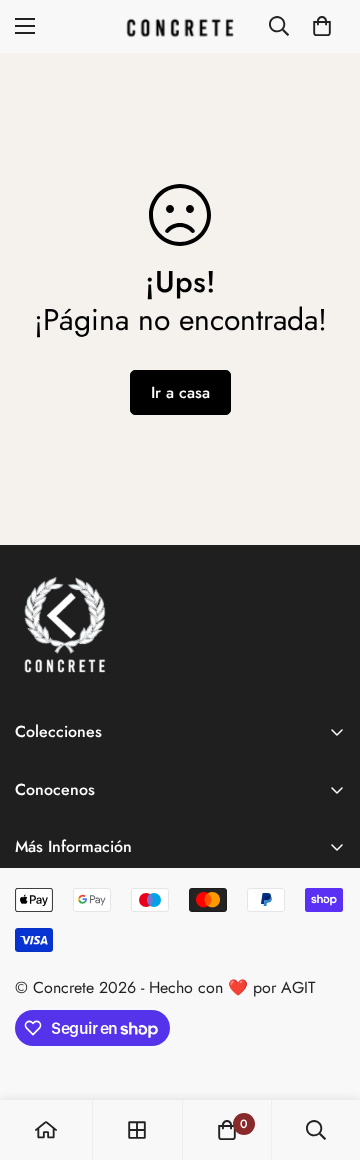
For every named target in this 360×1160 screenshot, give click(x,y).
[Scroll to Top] (324, 1054)
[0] (322, 26)
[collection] (137, 1130)
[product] (46, 1130)
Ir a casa (180, 392)
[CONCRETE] (180, 26)
